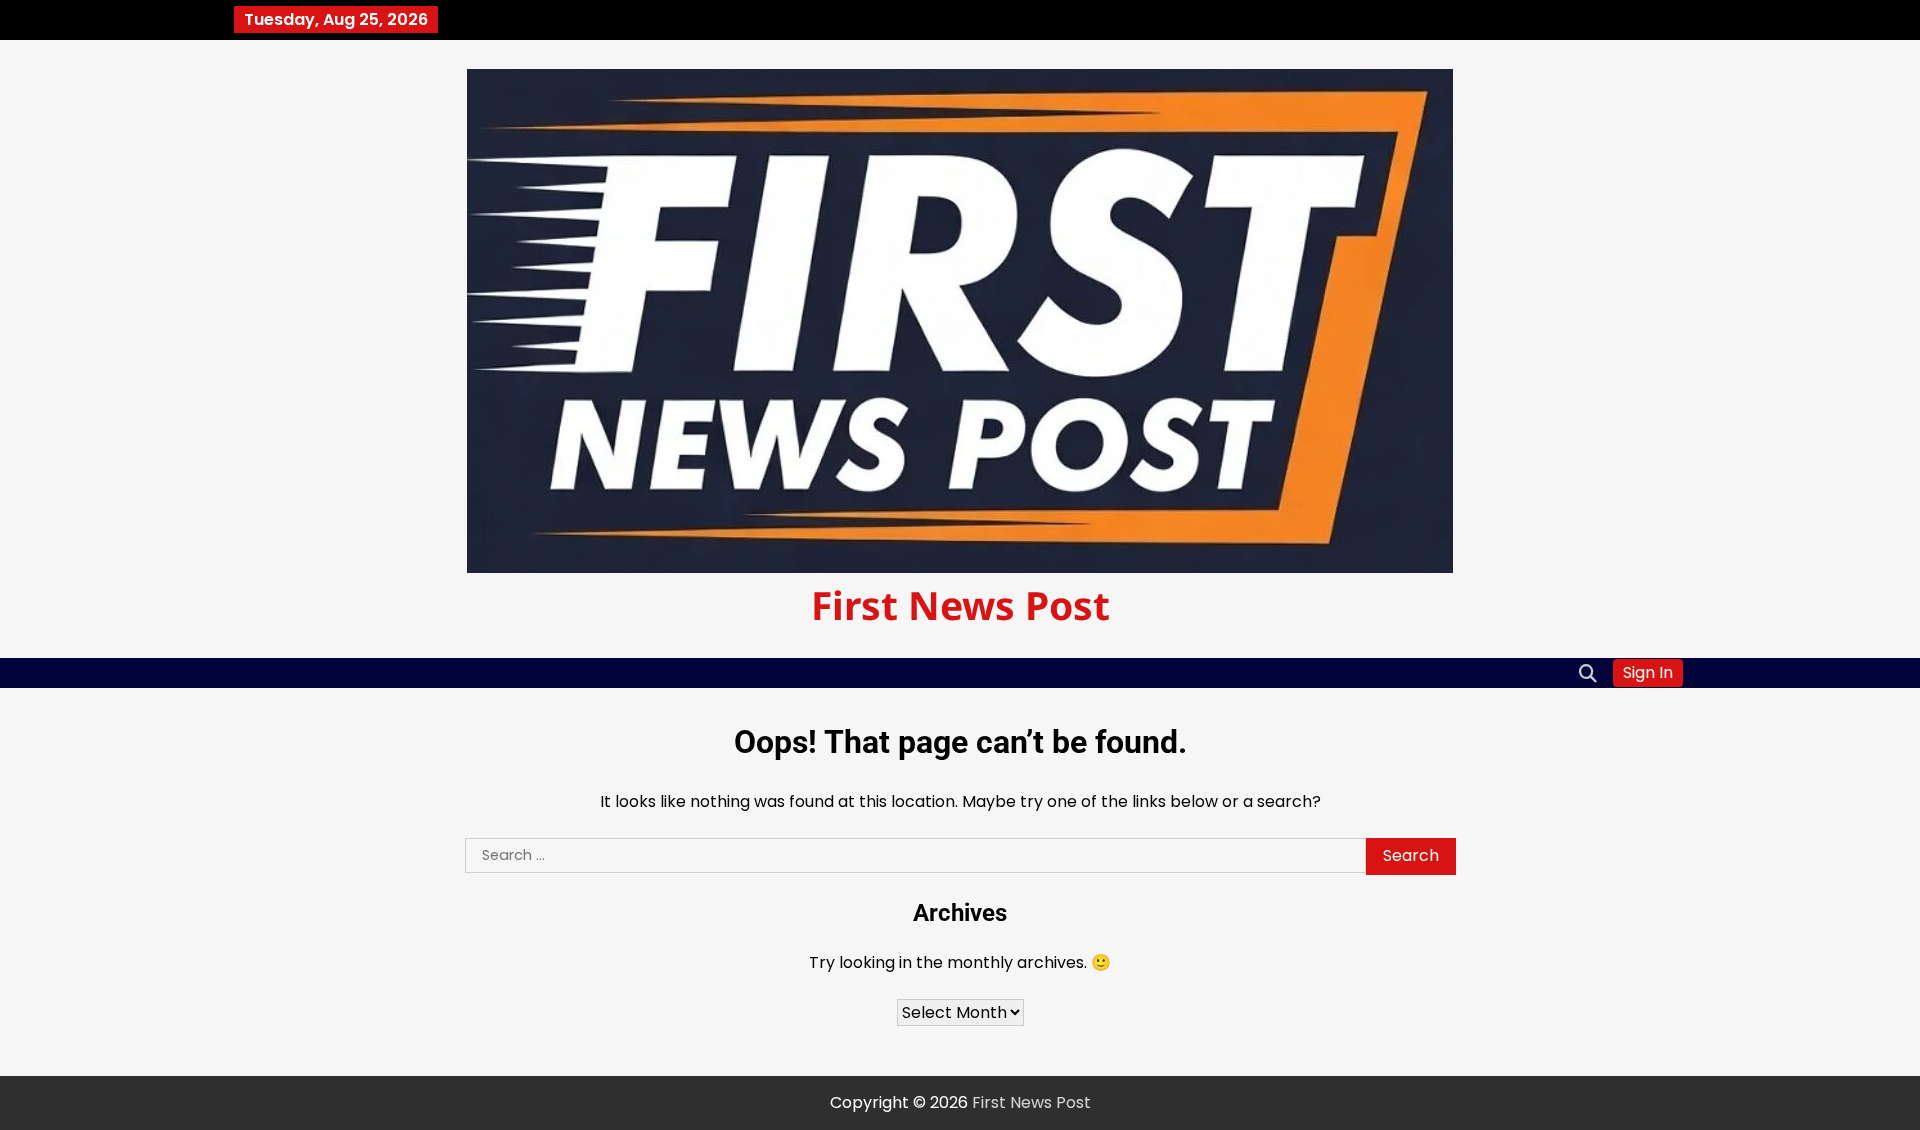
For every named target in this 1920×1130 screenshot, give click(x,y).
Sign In (1648, 672)
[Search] (1588, 673)
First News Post (960, 604)
